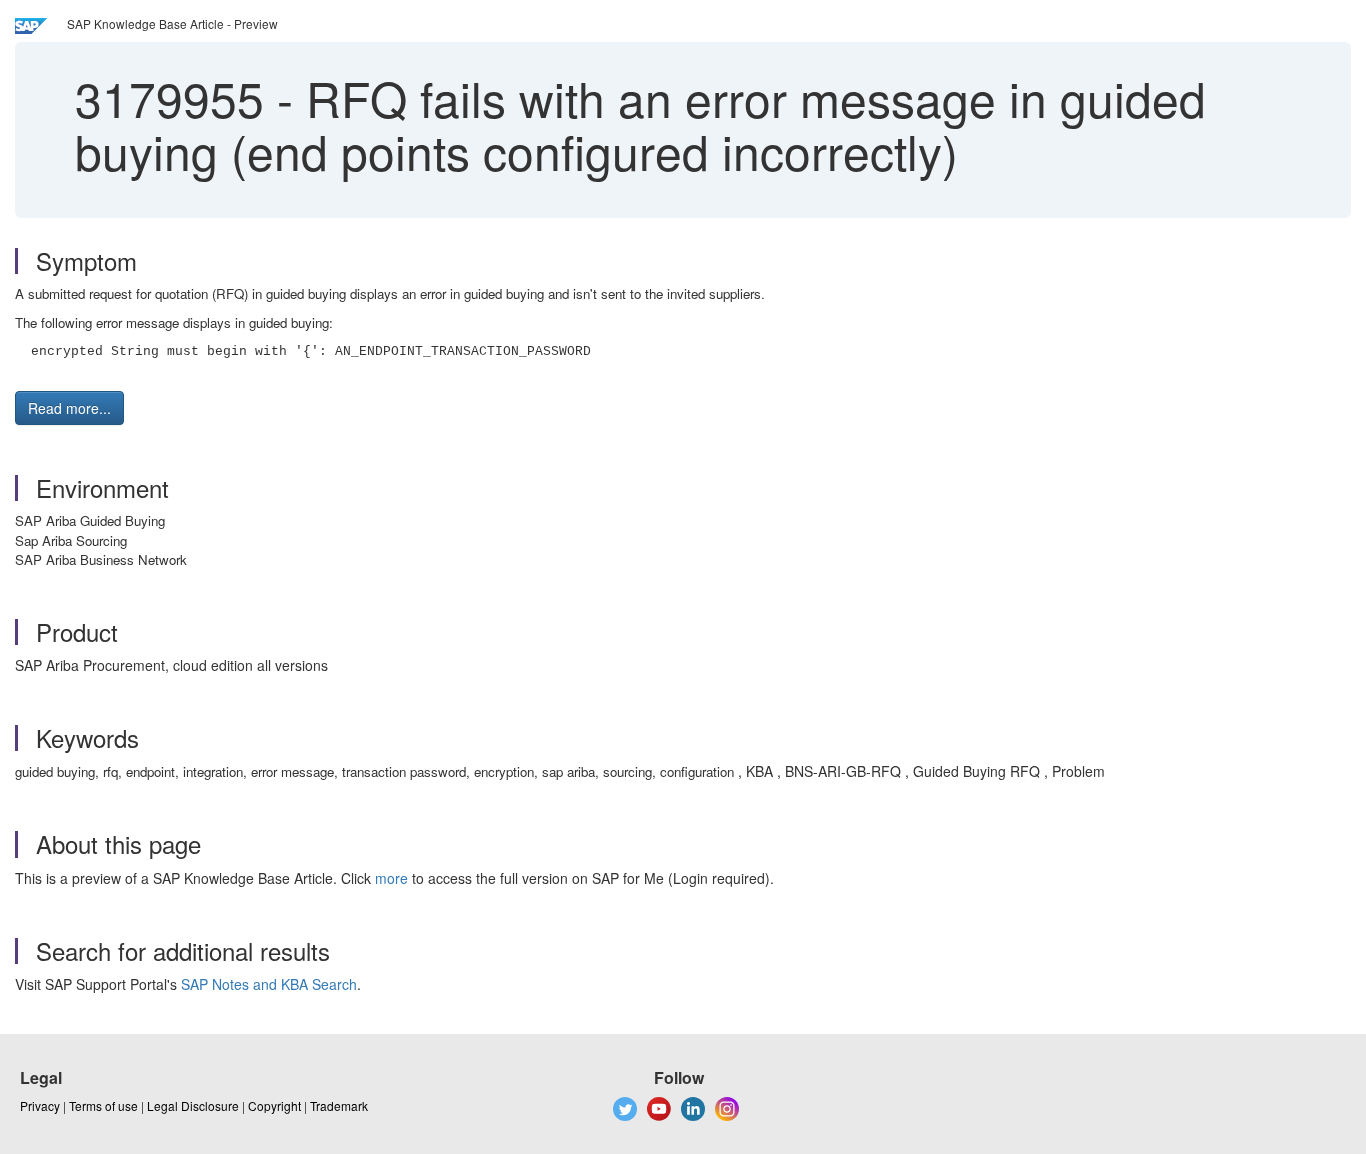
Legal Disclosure (193, 1105)
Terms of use (103, 1105)
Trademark (339, 1105)
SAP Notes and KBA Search (269, 984)
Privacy (40, 1105)
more (391, 878)
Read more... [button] (69, 408)
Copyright (274, 1105)
